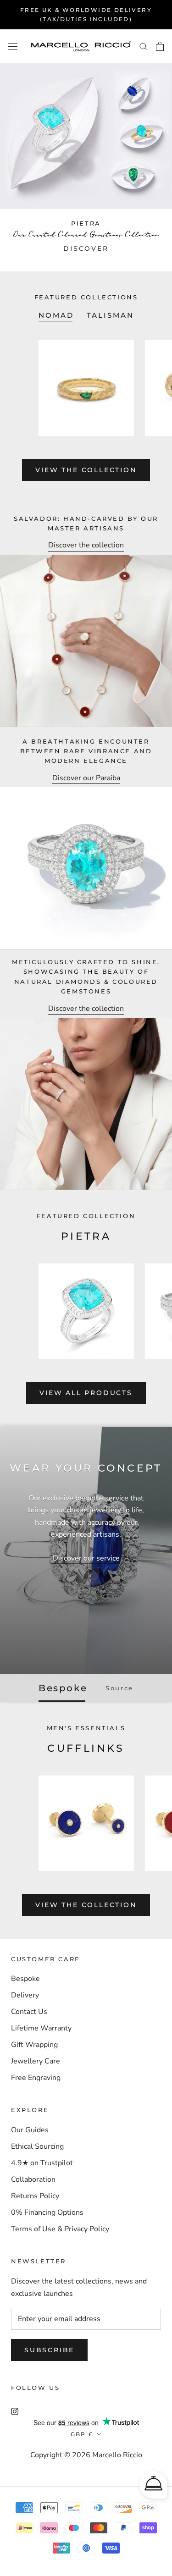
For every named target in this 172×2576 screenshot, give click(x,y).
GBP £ (82, 2434)
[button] (153, 2485)
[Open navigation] (13, 46)
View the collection (86, 470)
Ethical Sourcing (37, 2146)
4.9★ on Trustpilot (42, 2163)
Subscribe (49, 2350)
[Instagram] (15, 2411)
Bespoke (25, 1979)
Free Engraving (36, 2078)
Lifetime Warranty (41, 2028)
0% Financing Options (47, 2212)
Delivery (25, 1995)
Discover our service (86, 1558)
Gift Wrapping (34, 2045)
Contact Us (29, 2012)
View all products (86, 1393)
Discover (86, 249)
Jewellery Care (36, 2061)
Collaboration (33, 2179)
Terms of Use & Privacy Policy (60, 2229)
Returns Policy (35, 2196)
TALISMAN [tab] (110, 315)
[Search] (144, 46)
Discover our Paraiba (86, 778)
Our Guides (30, 2130)
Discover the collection (86, 545)
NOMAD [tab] (56, 315)
